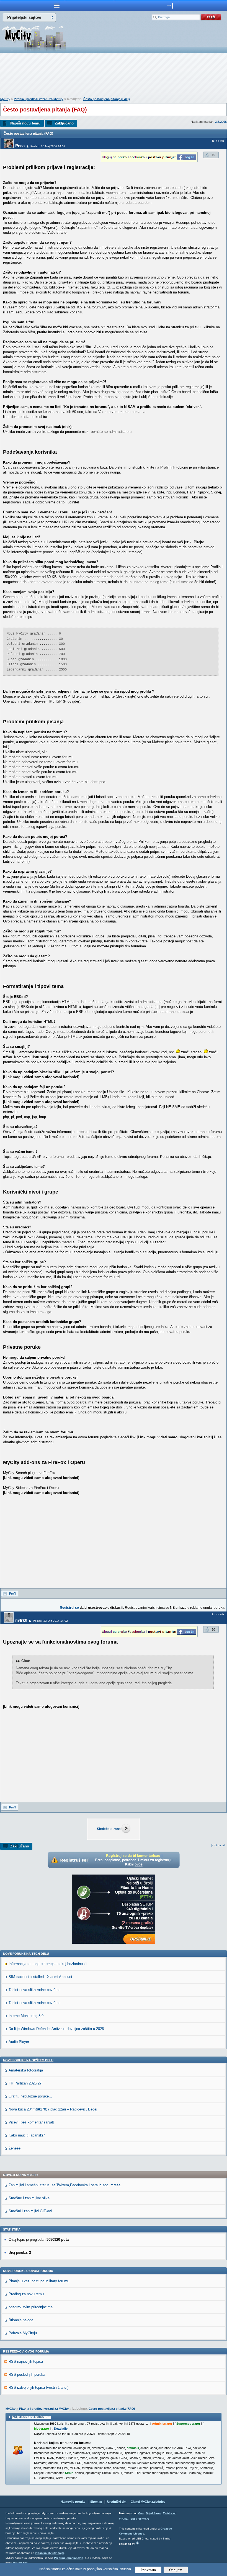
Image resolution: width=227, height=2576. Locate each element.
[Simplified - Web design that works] (137, 2543)
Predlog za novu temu (26, 2294)
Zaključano (64, 123)
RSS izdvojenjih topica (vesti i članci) (38, 2387)
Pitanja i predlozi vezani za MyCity (39, 99)
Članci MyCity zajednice (148, 2502)
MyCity (5, 99)
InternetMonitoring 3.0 (26, 2016)
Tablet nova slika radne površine (34, 1990)
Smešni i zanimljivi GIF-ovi (30, 2211)
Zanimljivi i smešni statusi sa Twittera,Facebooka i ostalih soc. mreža (65, 2185)
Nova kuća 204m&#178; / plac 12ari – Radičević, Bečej (53, 2109)
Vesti (141, 2513)
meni (57, 6)
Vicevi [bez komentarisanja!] (31, 2122)
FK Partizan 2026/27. (26, 2083)
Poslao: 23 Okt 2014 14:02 (50, 1621)
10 (213, 1629)
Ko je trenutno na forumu (31, 2417)
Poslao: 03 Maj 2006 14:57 (48, 146)
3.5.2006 (221, 122)
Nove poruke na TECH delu (26, 1954)
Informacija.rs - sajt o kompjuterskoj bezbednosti (48, 1964)
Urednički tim (117, 2502)
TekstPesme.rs (139, 2519)
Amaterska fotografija (26, 2070)
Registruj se (69, 1608)
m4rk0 (21, 1620)
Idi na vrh (220, 1845)
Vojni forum (154, 2513)
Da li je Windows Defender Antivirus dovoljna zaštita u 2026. (57, 2029)
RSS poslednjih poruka (27, 2374)
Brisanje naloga (21, 2320)
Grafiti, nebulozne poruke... (30, 2096)
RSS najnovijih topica (26, 2361)
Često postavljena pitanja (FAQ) (107, 99)
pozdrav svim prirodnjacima (31, 2307)
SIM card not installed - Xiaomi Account (40, 1977)
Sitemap (96, 2502)
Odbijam (176, 2570)
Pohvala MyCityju (23, 2333)
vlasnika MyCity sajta (50, 2553)
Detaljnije (61, 2429)
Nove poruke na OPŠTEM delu (28, 2060)
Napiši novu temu (25, 123)
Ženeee (15, 2148)
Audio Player (19, 2042)
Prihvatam (148, 2570)
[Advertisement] (114, 76)
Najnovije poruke (73, 2502)
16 (213, 155)
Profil (12, 1594)
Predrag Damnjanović (69, 2558)
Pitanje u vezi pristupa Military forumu (39, 2281)
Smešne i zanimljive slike (29, 2198)
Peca (20, 146)
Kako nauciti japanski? (27, 2135)
